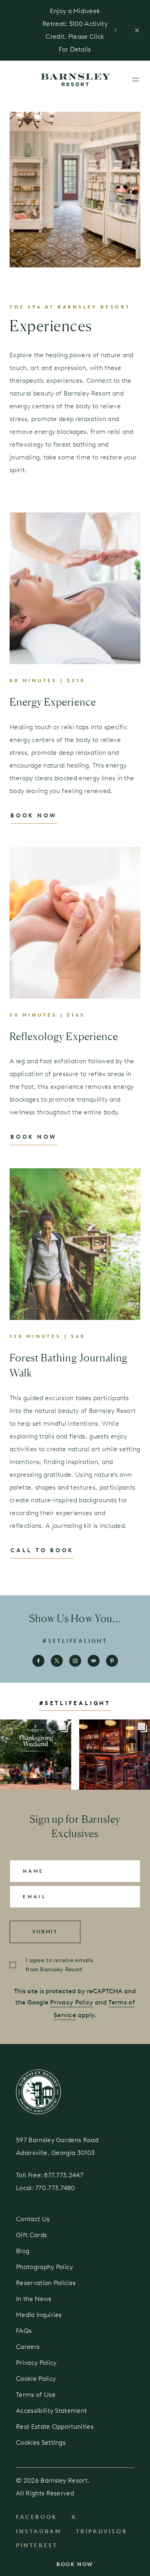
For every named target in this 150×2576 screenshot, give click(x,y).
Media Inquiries (39, 2315)
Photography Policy (45, 2267)
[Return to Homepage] (38, 2091)
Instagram (39, 2531)
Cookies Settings (41, 2442)
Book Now (75, 2564)
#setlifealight (75, 1641)
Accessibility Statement (51, 2411)
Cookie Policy (36, 2379)
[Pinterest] (112, 1661)
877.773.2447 (64, 2175)
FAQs (24, 2331)
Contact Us (33, 2219)
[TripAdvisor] (94, 1661)
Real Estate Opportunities (55, 2427)
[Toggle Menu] (136, 79)
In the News (34, 2299)
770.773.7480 (55, 2188)
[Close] (137, 30)
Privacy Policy (72, 2002)
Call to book (42, 1550)
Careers (28, 2347)
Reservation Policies (46, 2283)
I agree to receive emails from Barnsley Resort (59, 1965)
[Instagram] (75, 1661)
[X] (57, 1661)
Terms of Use (36, 2395)
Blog (23, 2251)
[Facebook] (38, 1661)
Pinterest (37, 2545)
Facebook (37, 2517)
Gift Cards (31, 2235)
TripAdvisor (102, 2531)
